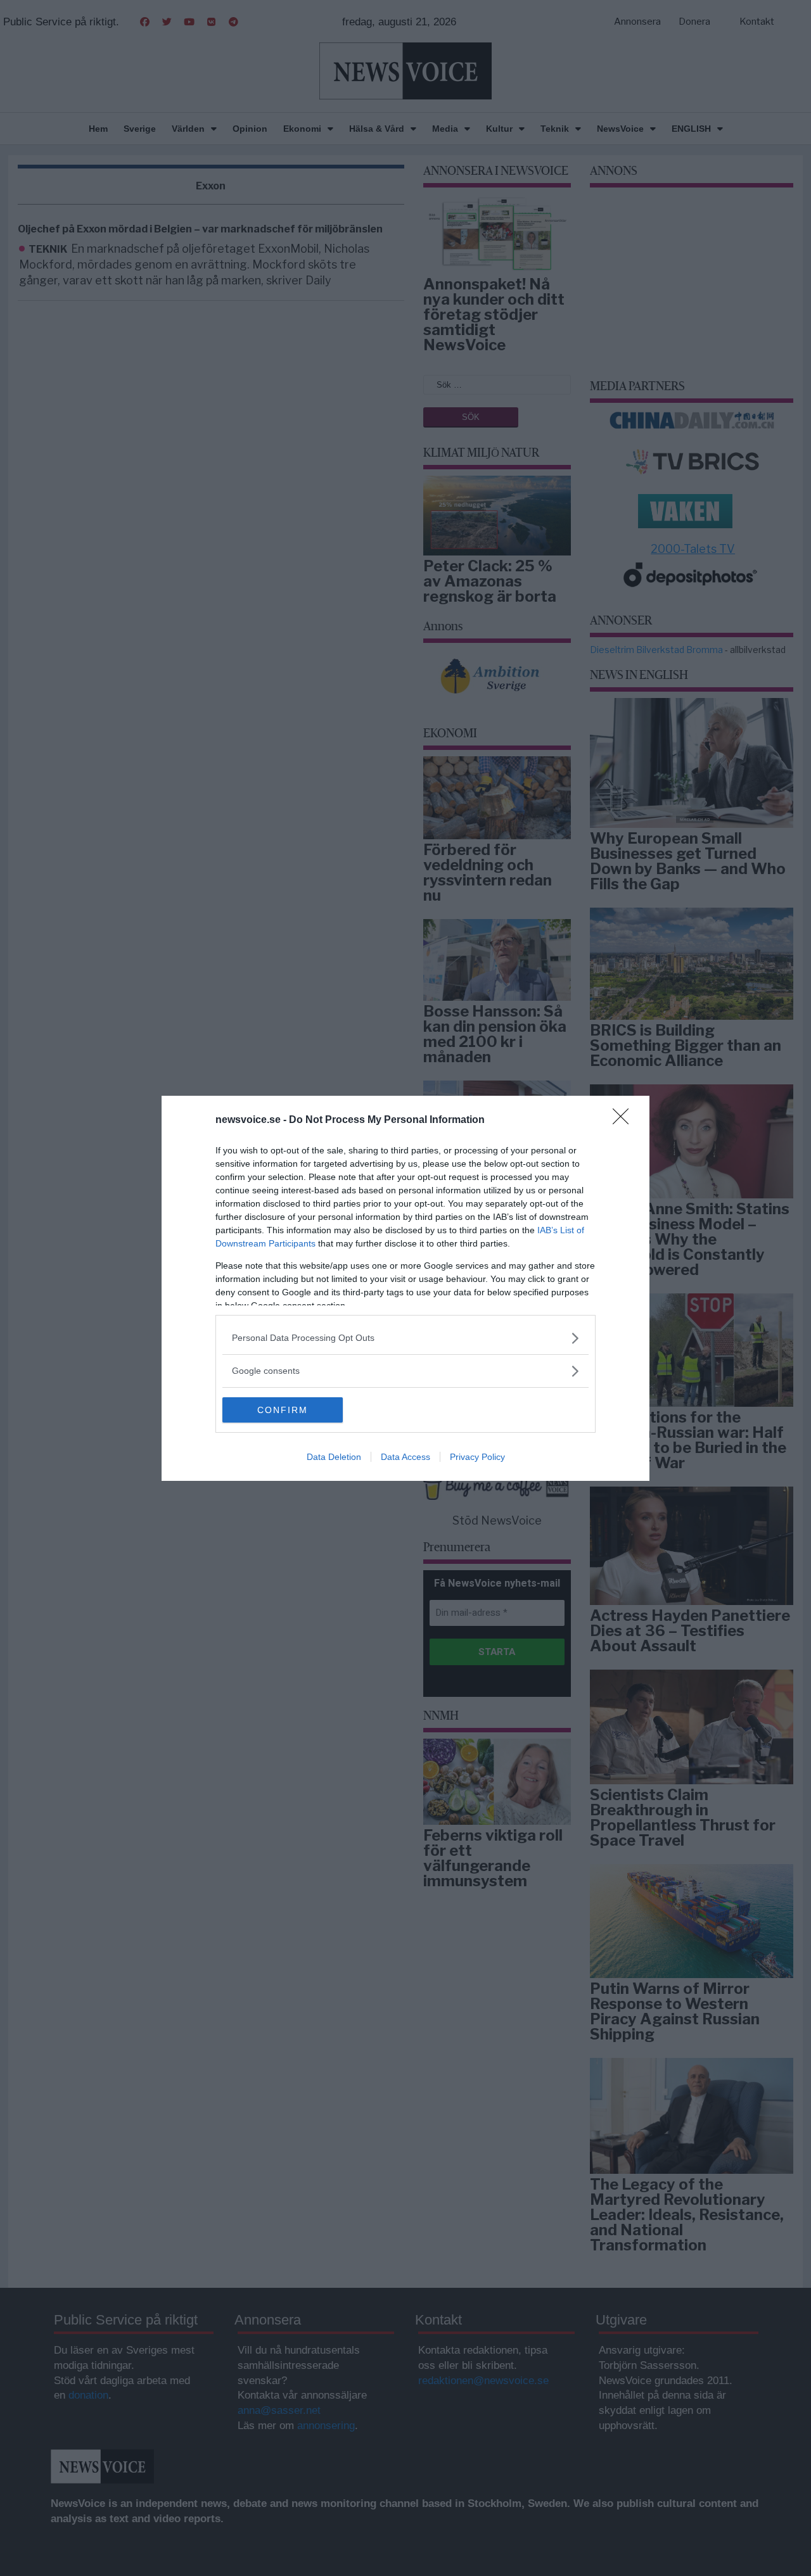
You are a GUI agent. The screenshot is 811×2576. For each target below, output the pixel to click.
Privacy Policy (477, 1457)
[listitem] (405, 1338)
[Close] (625, 1120)
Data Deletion (334, 1457)
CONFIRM (283, 1410)
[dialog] (405, 1288)
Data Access (405, 1457)
